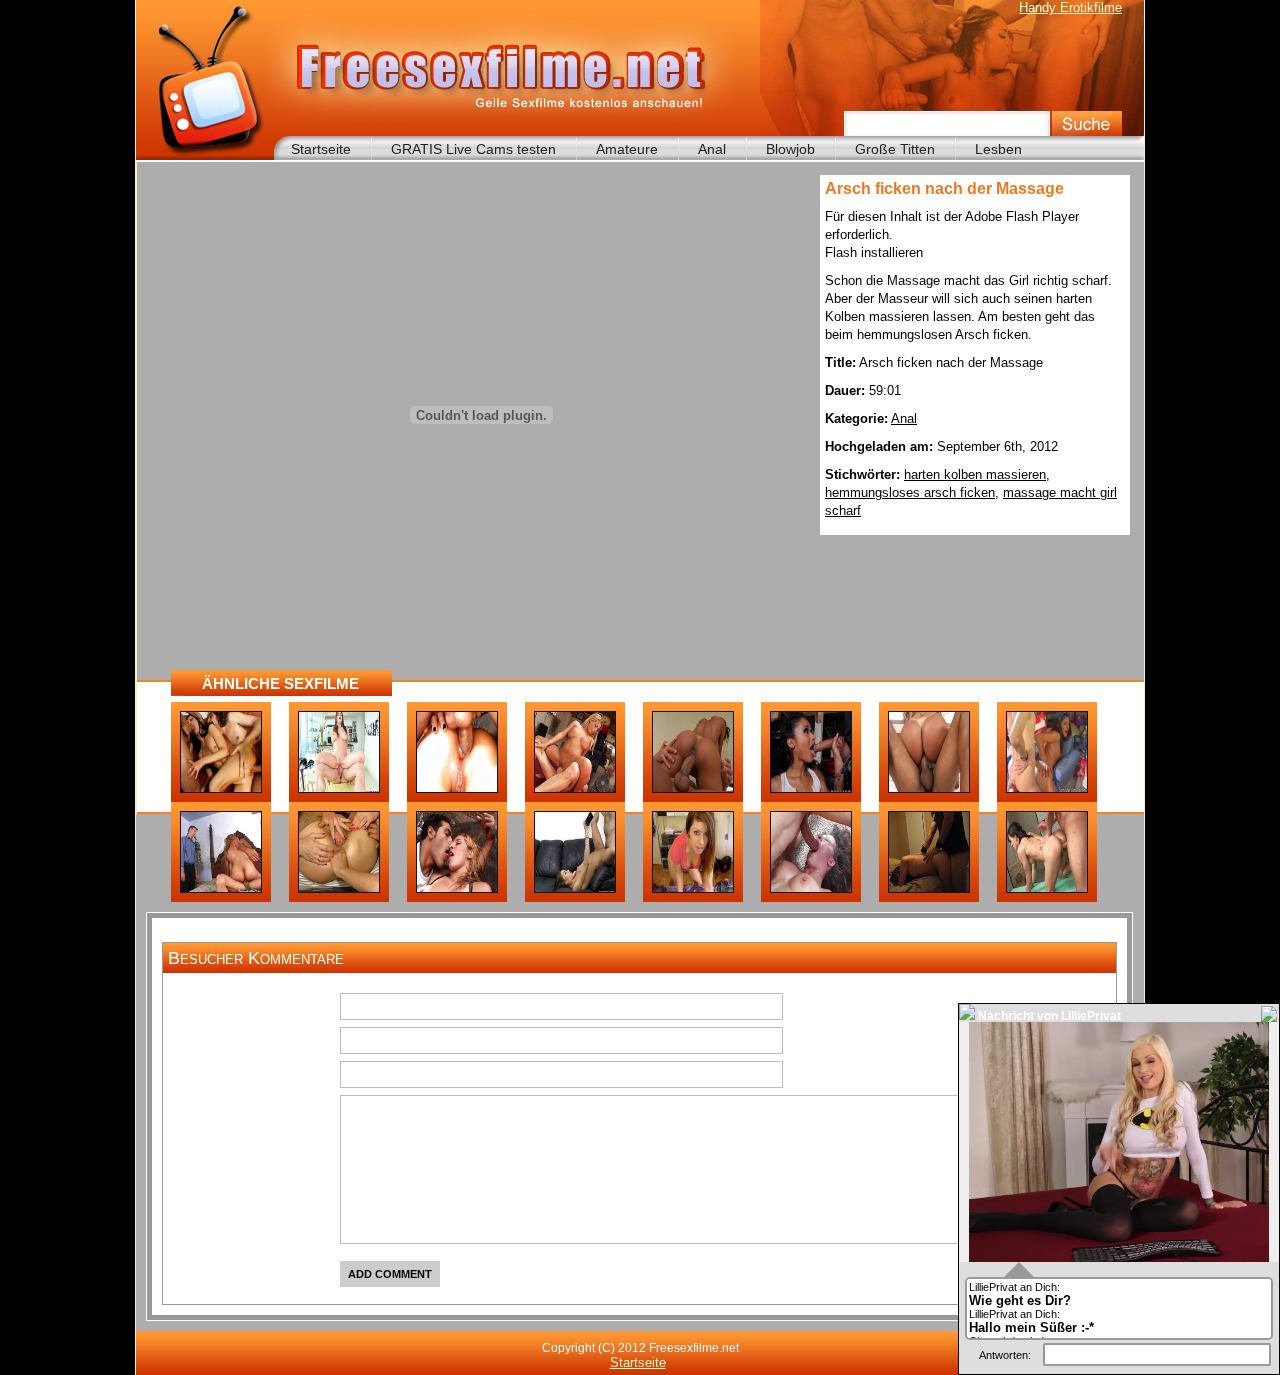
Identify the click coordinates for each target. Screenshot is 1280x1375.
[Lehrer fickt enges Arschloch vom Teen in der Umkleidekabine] (1047, 889)
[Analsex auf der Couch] (575, 889)
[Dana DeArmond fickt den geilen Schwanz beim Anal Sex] (457, 789)
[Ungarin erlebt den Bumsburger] (221, 789)
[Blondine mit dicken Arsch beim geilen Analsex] (929, 789)
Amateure (627, 149)
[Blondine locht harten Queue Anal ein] (575, 789)
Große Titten (895, 149)
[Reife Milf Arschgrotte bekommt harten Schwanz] (811, 889)
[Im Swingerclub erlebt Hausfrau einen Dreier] (221, 889)
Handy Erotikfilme (1070, 7)
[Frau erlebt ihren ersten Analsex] (929, 889)
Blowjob (790, 149)
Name (296, 1009)
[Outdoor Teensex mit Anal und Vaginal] (457, 889)
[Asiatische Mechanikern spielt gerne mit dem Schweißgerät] (811, 789)
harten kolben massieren (975, 474)
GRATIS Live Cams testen (473, 149)
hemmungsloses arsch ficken (910, 492)
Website (289, 1077)
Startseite (321, 149)
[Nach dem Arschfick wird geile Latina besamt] (693, 789)
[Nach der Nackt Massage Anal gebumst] (339, 789)
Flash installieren (874, 252)
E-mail (295, 1043)
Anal (712, 149)
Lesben (998, 149)
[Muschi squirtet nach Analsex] (1047, 789)
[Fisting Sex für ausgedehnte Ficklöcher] (339, 889)
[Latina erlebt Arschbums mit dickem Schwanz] (693, 889)
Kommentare (274, 1111)
